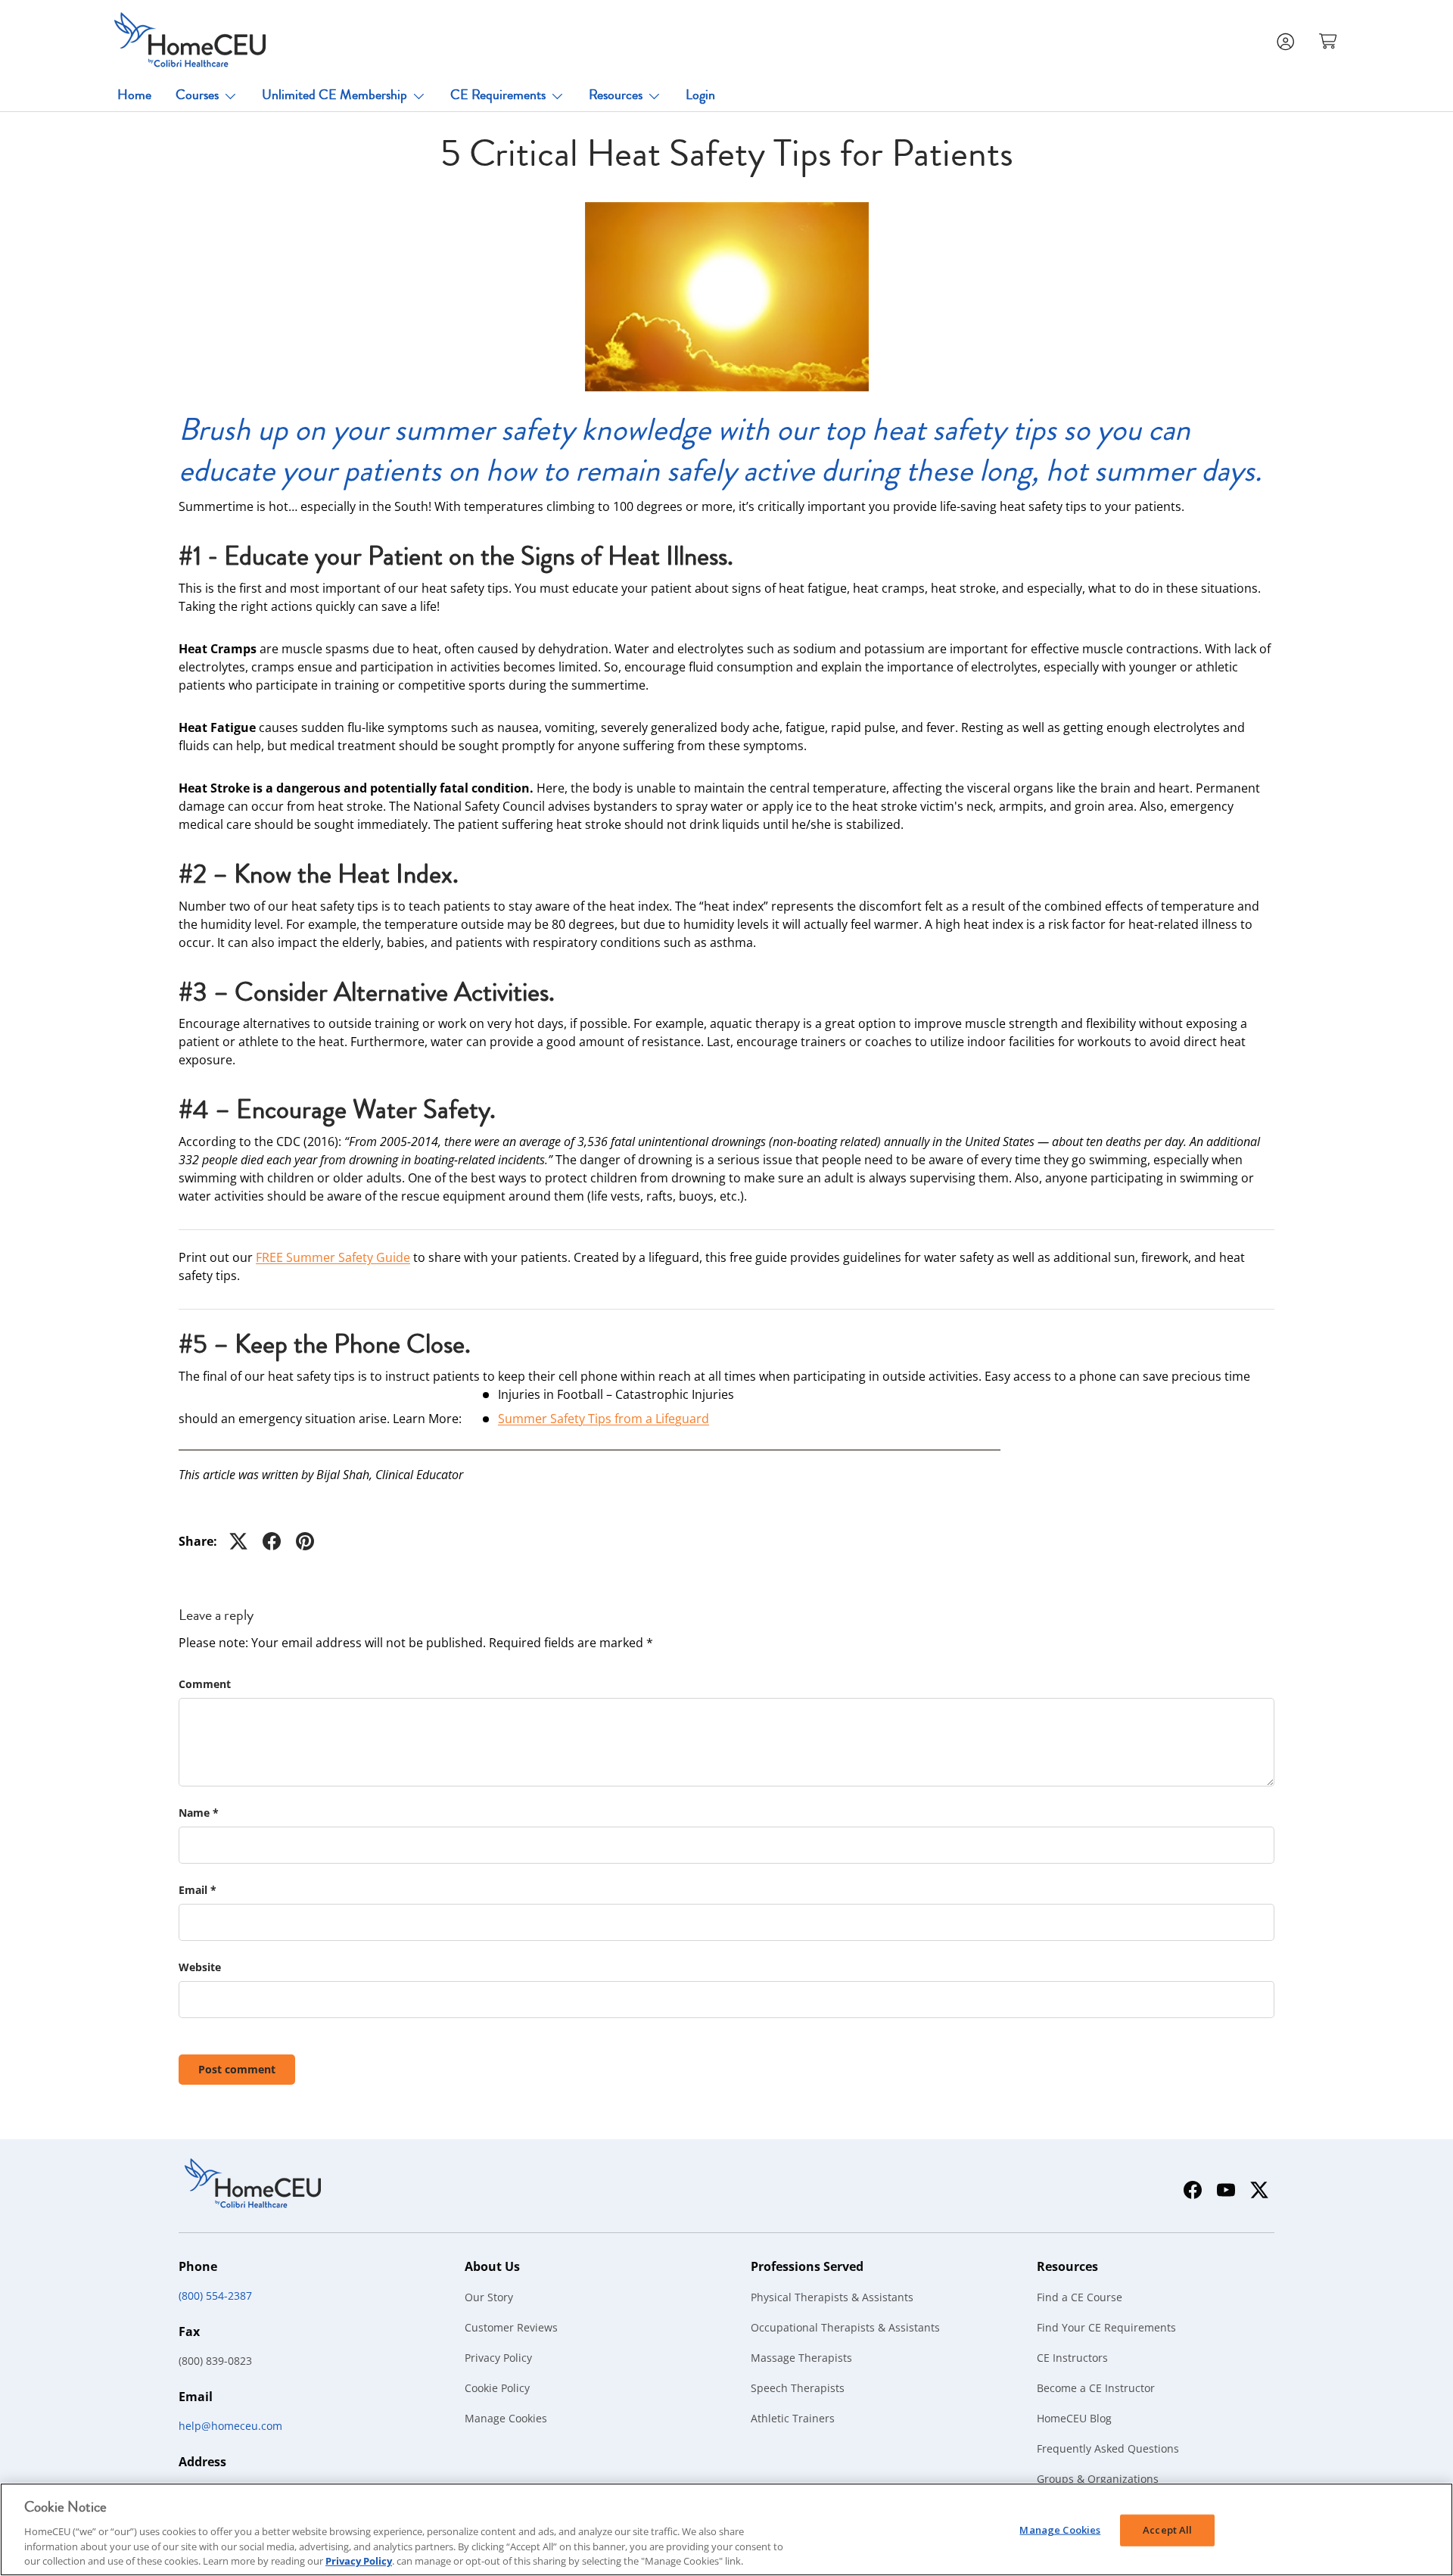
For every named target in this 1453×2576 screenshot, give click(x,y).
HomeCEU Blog (1074, 2418)
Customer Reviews (511, 2327)
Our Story (489, 2297)
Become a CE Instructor (1096, 2388)
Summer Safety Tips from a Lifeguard (604, 1419)
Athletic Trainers (793, 2418)
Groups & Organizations (1098, 2479)
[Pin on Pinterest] (305, 1541)
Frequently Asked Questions (1108, 2448)
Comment (205, 1684)
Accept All (1167, 2530)
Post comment (237, 2069)
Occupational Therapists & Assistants (845, 2327)
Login (700, 95)
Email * (198, 1890)
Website (200, 1967)
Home (134, 95)
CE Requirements (498, 95)
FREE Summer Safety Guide (333, 1257)
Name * (199, 1813)
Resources (616, 95)
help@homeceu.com (230, 2426)
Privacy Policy (498, 2358)
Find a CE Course (1080, 2297)
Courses (197, 95)
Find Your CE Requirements (1106, 2327)
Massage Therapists (801, 2358)
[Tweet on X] (238, 1541)
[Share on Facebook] (272, 1541)
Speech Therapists (798, 2388)
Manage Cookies (506, 2418)
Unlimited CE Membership (334, 95)
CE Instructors (1072, 2358)
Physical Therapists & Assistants (832, 2297)
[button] (1330, 40)
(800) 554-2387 (215, 2296)
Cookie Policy (497, 2388)
